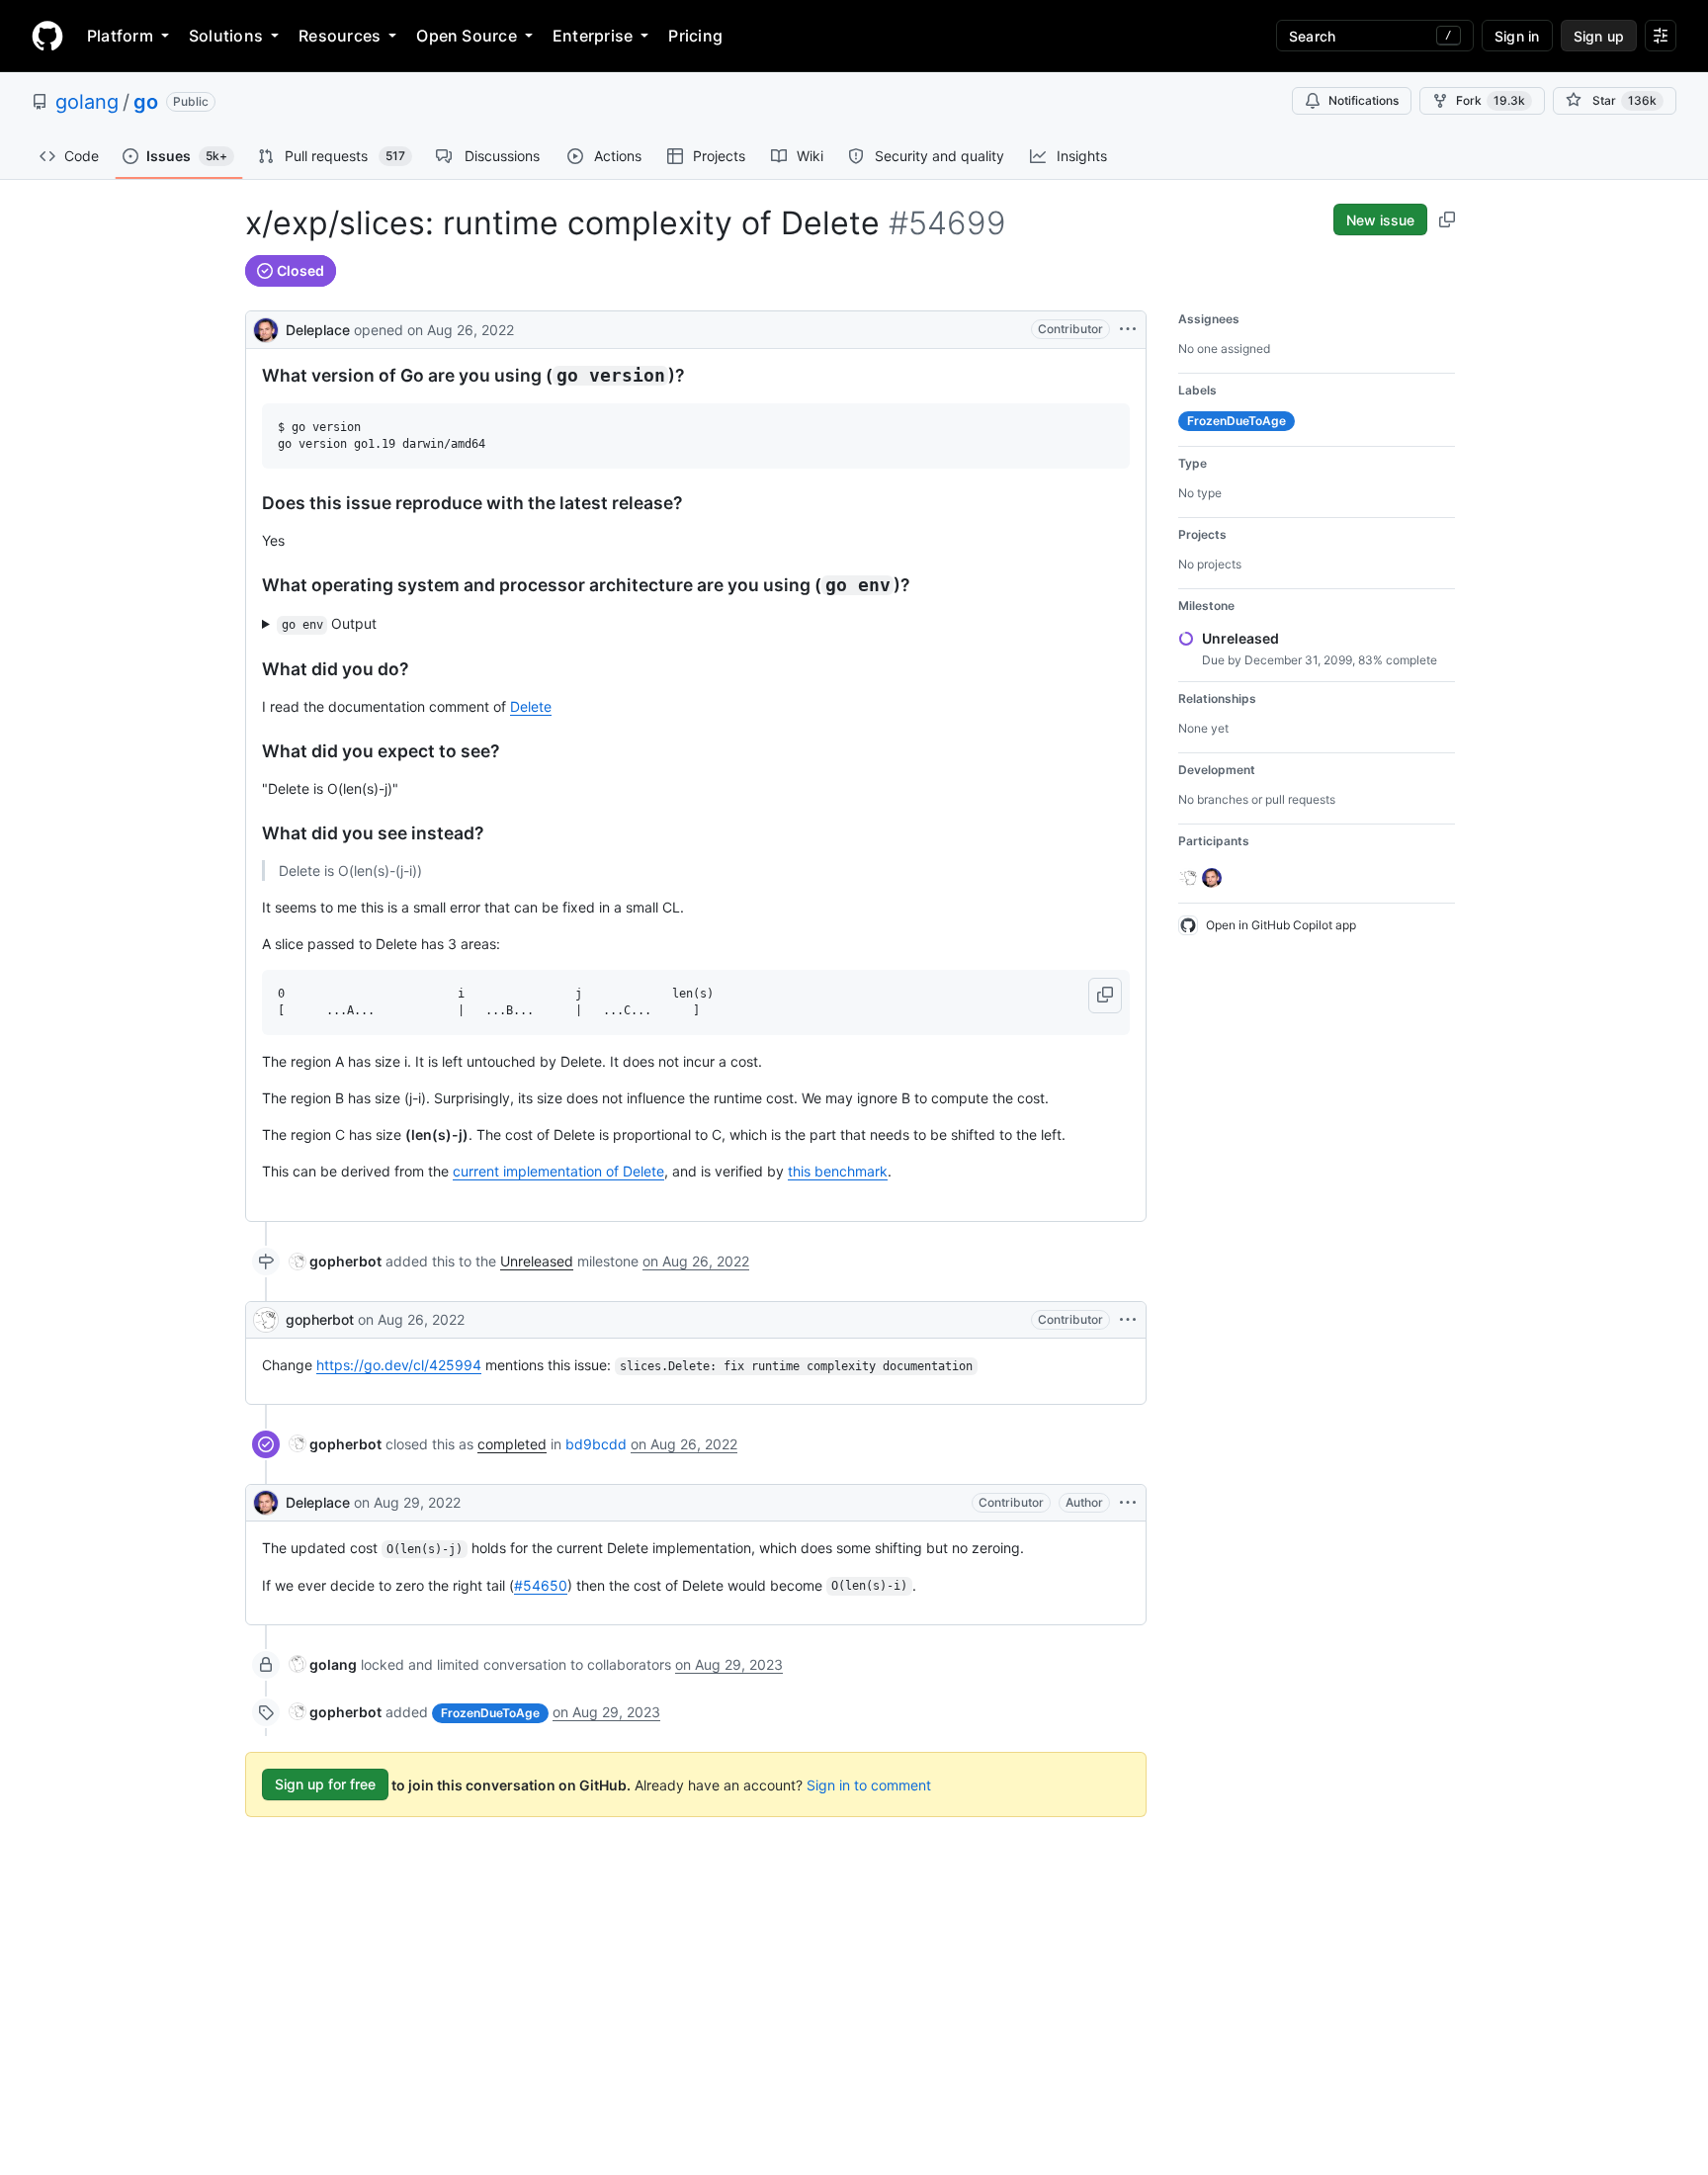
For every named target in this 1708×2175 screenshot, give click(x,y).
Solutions (226, 36)
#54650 (541, 1585)
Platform (120, 36)
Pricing (695, 36)
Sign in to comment (869, 1784)
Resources (340, 36)
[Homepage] (47, 36)
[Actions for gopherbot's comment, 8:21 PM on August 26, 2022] (1128, 1320)
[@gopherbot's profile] (266, 1320)
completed (512, 1444)
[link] (336, 1261)
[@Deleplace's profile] (266, 328)
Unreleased (537, 1261)
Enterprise (593, 36)
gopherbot (320, 1319)
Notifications (1364, 100)
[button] (1105, 996)
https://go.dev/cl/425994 (399, 1365)
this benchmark (838, 1171)
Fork (1491, 100)
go (146, 102)
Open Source (467, 36)
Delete (531, 706)
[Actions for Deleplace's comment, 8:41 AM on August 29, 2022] (1128, 1503)
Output (330, 623)
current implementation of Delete (558, 1171)
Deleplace (318, 330)
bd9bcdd (596, 1444)
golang (87, 102)
